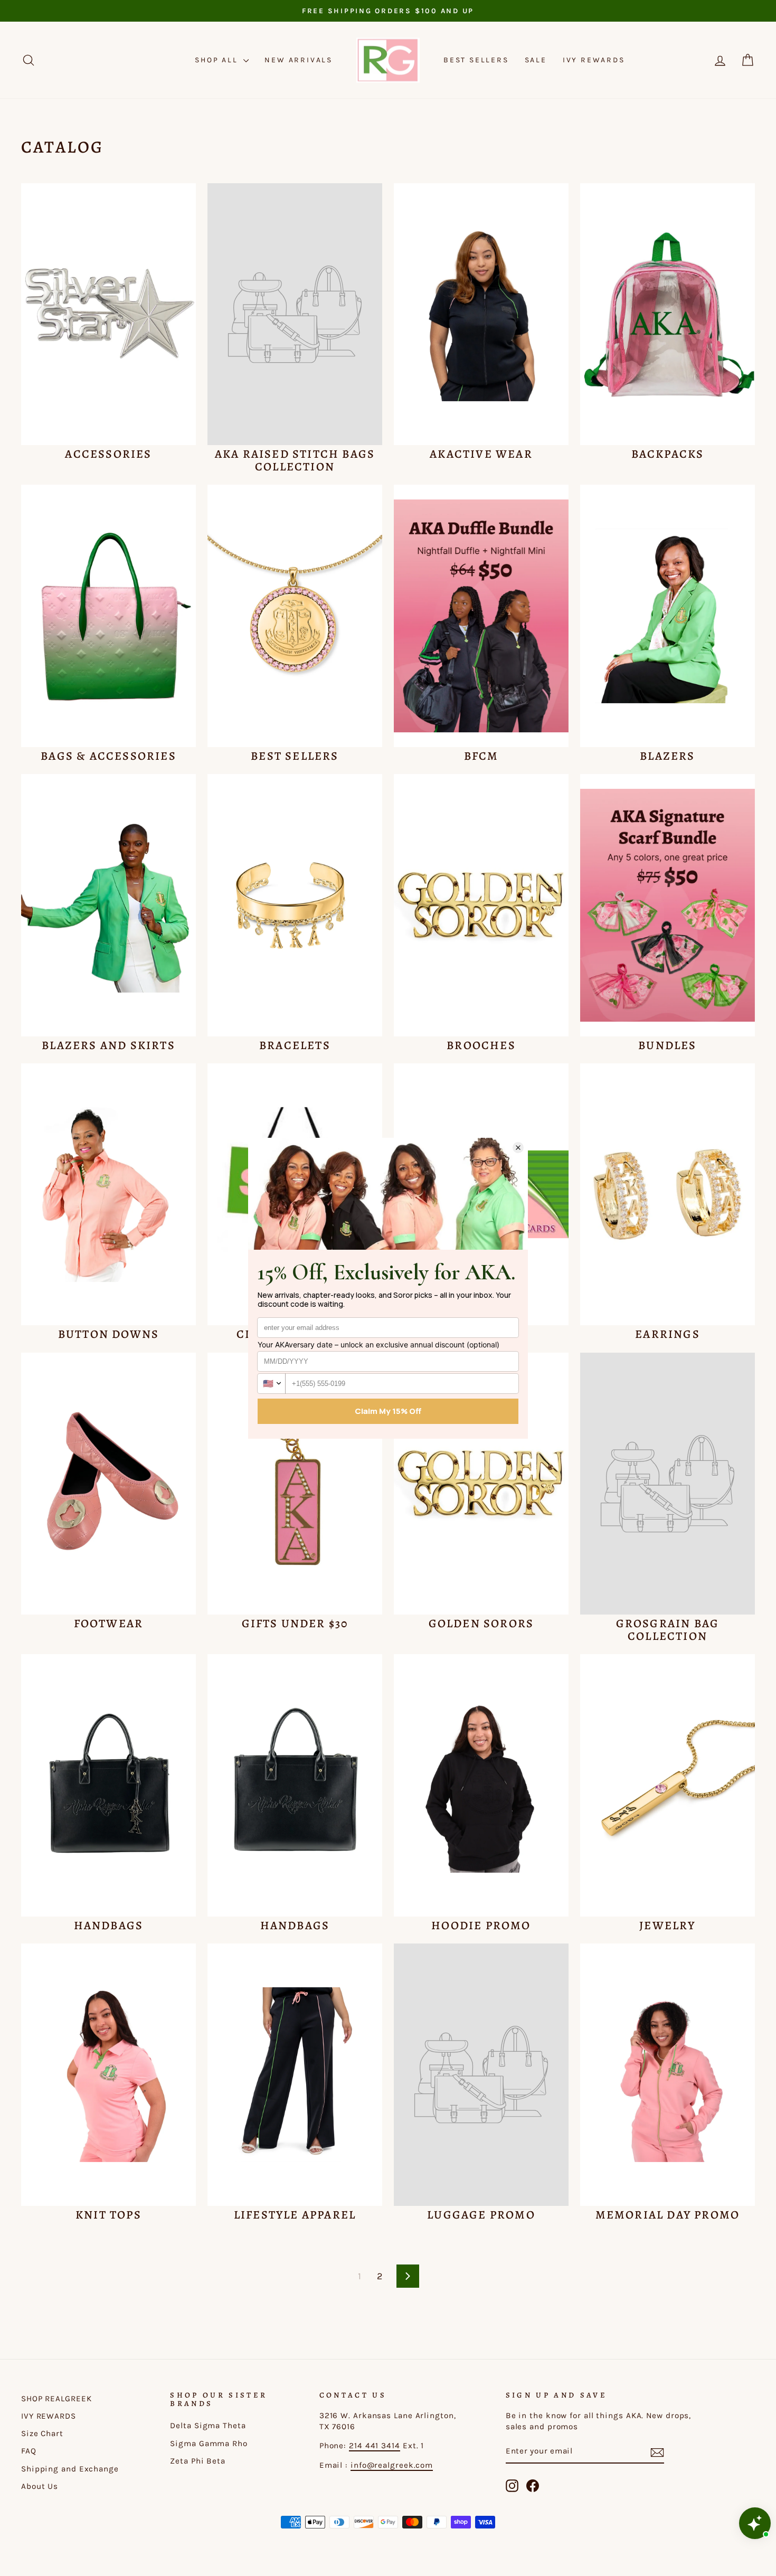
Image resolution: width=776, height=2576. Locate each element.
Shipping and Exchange (70, 2469)
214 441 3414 (375, 2446)
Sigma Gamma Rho (209, 2443)
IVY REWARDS (49, 2416)
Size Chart (42, 2433)
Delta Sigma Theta (208, 2426)
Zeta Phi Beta (198, 2461)
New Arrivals (299, 60)
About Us (40, 2486)
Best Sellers (476, 60)
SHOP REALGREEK (56, 2399)
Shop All (218, 60)
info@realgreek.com (392, 2465)
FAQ (29, 2451)
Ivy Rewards (594, 60)
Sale (536, 60)
